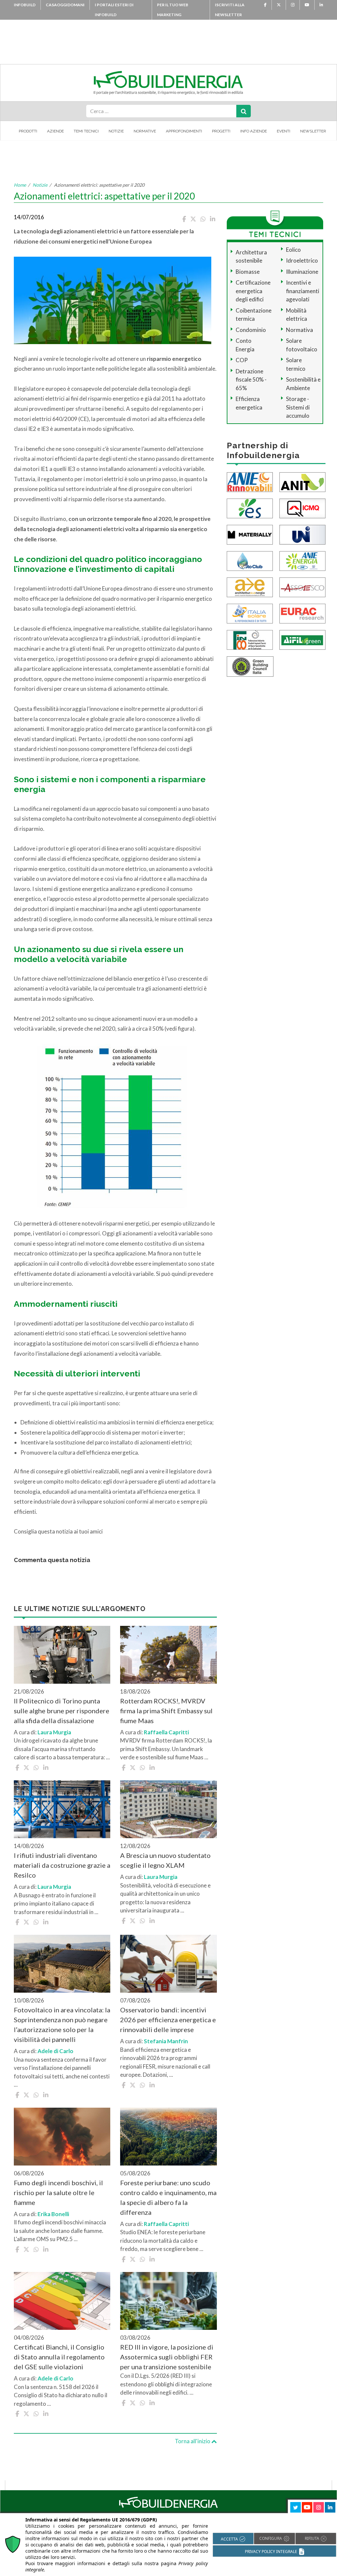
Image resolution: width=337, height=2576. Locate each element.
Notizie (116, 131)
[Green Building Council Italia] (250, 666)
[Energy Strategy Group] (250, 508)
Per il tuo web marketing (173, 10)
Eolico (293, 250)
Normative (145, 131)
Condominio (251, 330)
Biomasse (248, 272)
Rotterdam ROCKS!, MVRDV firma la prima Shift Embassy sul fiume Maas (166, 1711)
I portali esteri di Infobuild (114, 10)
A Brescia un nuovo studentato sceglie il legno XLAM (165, 1860)
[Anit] (302, 481)
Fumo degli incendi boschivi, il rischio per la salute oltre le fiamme (58, 2192)
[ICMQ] (302, 508)
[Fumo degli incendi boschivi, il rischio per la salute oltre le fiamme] (62, 2137)
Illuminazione (302, 272)
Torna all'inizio (193, 2441)
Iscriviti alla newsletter (230, 10)
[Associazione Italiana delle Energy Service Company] (302, 586)
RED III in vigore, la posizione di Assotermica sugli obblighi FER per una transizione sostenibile (167, 2357)
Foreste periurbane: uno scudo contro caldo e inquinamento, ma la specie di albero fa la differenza (168, 2197)
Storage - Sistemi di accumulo (298, 407)
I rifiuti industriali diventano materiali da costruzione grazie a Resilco (62, 1865)
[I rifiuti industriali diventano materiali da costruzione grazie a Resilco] (62, 1809)
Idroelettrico (302, 260)
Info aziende (254, 131)
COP (242, 360)
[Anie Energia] (302, 560)
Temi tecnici (86, 131)
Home (20, 185)
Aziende (55, 131)
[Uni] (302, 534)
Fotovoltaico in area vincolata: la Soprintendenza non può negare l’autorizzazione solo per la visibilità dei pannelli (62, 2025)
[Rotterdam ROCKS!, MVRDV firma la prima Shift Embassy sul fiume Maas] (168, 1655)
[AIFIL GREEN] (302, 639)
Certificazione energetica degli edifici (253, 291)
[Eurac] (302, 613)
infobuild (25, 5)
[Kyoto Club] (250, 560)
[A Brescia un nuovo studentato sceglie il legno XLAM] (168, 1809)
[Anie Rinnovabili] (250, 481)
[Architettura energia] (250, 586)
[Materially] (250, 534)
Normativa (299, 330)
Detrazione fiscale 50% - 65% (251, 380)
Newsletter (313, 131)
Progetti (221, 131)
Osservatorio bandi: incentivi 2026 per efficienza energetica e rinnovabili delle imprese (168, 2020)
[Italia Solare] (250, 613)
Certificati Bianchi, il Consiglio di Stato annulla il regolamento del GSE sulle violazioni (59, 2357)
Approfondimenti (184, 131)
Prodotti (28, 131)
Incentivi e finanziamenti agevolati (303, 291)
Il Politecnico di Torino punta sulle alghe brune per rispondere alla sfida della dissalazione (62, 1711)
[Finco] (250, 639)
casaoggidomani (65, 5)
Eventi (284, 131)
